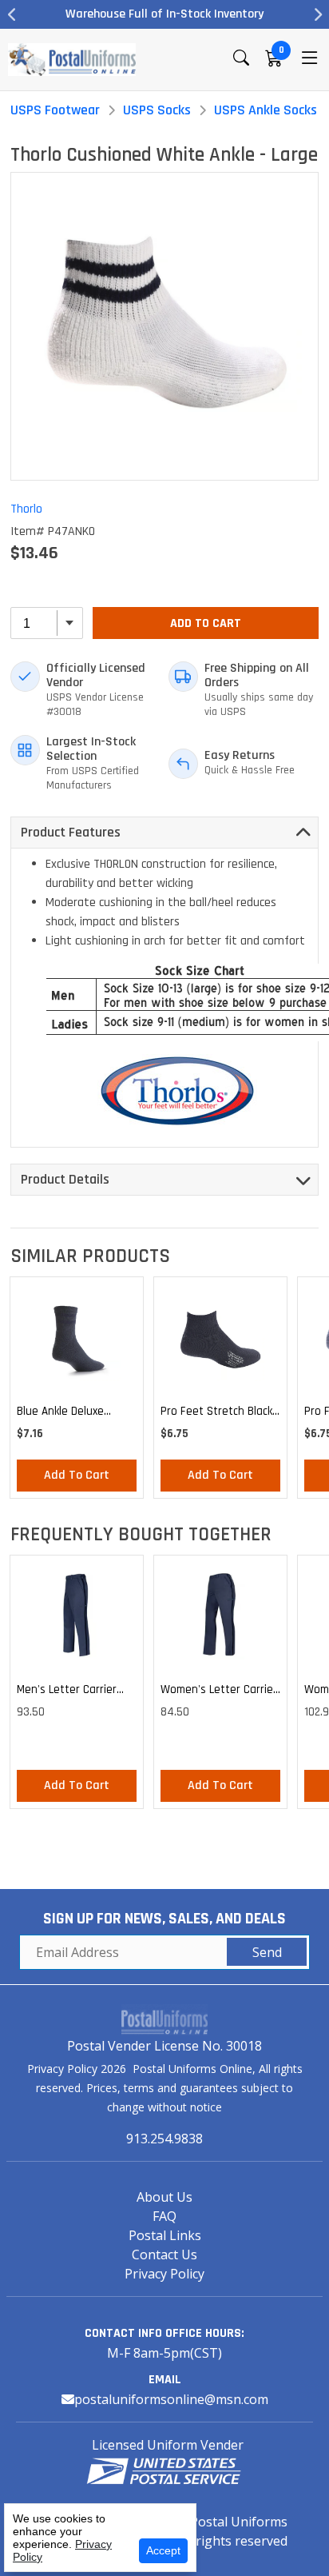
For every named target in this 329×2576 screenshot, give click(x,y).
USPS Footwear (55, 110)
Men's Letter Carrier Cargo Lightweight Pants (67, 1692)
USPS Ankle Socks (266, 110)
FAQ (164, 2216)
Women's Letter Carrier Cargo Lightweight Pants (219, 1692)
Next (317, 14)
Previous (12, 14)
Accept (163, 2550)
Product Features (71, 832)
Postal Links (165, 2235)
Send (267, 1952)
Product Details (65, 1179)
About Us (164, 2197)
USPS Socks (157, 110)
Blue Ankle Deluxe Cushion (60, 1414)
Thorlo (26, 509)
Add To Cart (206, 623)
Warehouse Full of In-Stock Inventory (152, 14)
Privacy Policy (164, 2274)
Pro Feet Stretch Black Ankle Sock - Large (216, 1414)
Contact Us (164, 2254)
